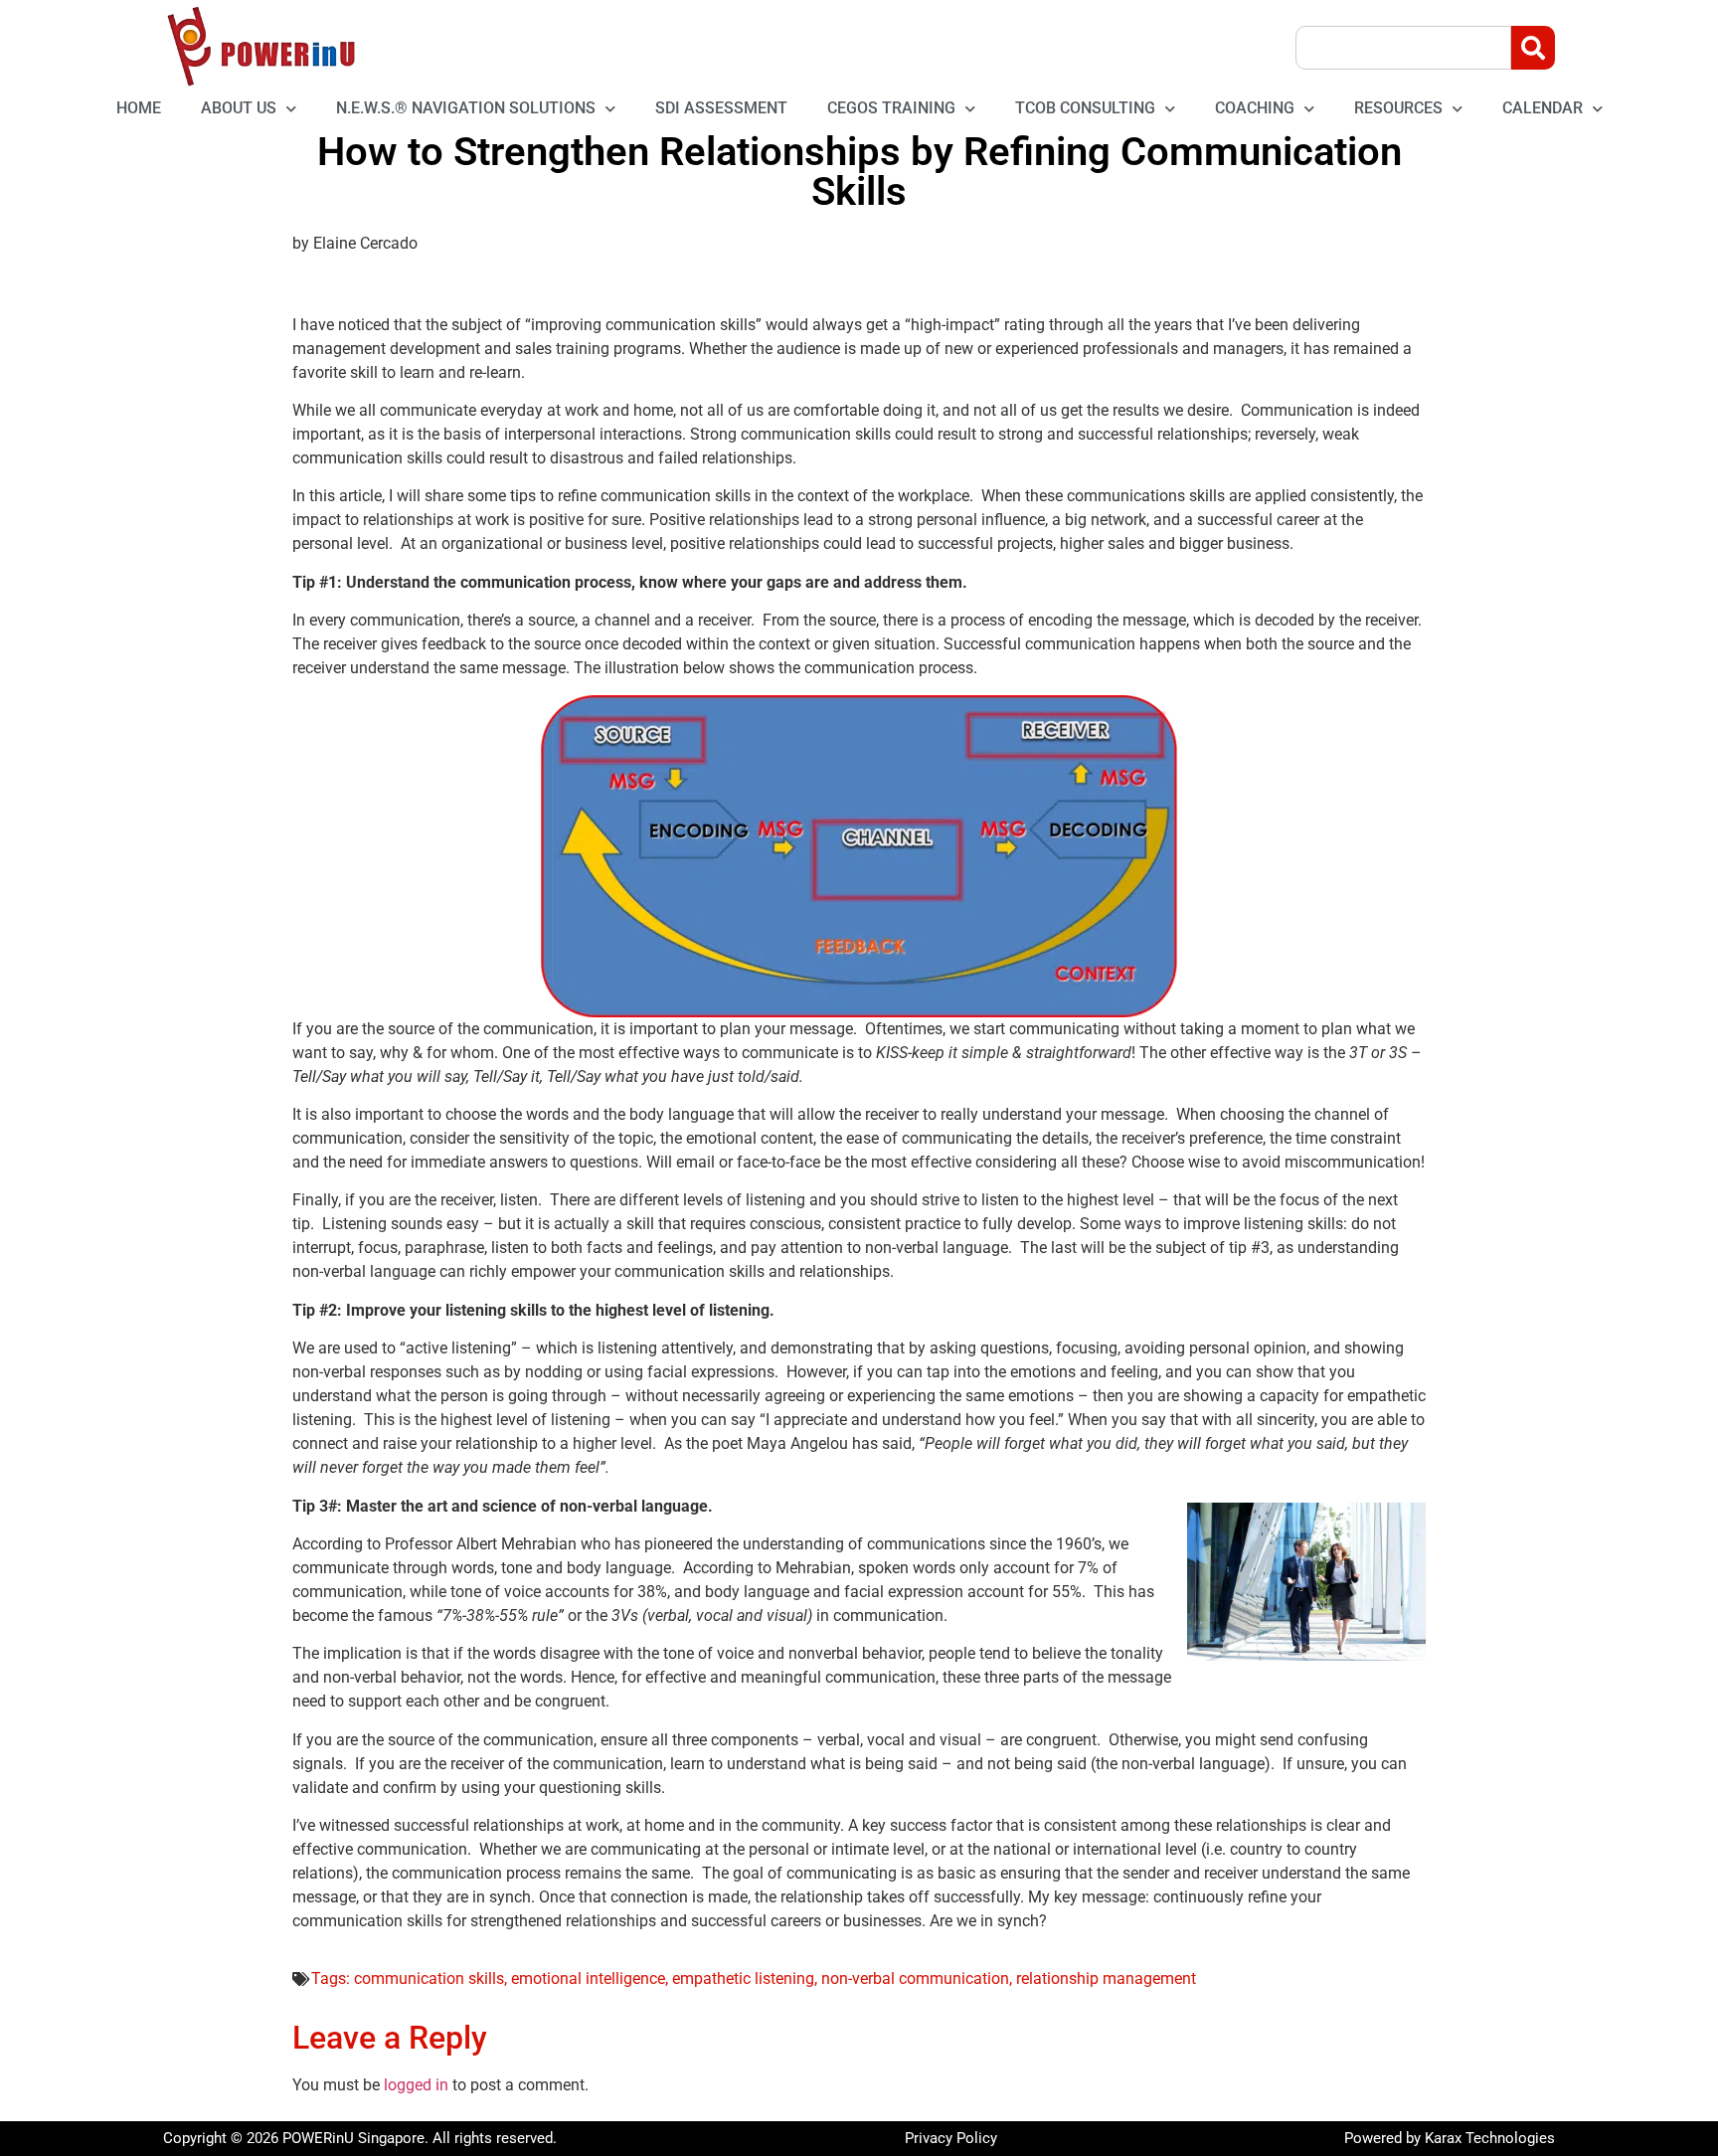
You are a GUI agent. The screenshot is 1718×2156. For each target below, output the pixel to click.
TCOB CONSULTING (1085, 108)
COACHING (1255, 108)
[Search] (1533, 48)
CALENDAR (1543, 108)
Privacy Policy (951, 2138)
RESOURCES (1398, 108)
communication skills (429, 1978)
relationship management (1106, 1978)
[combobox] (1403, 48)
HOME (139, 108)
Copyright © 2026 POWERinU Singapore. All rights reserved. (360, 2138)
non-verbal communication (915, 1978)
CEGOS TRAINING (891, 108)
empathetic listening (743, 1978)
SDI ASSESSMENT (721, 108)
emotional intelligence (588, 1978)
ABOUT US (239, 108)
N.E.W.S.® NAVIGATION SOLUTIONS (466, 108)
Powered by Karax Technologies (1450, 2138)
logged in (416, 2085)
